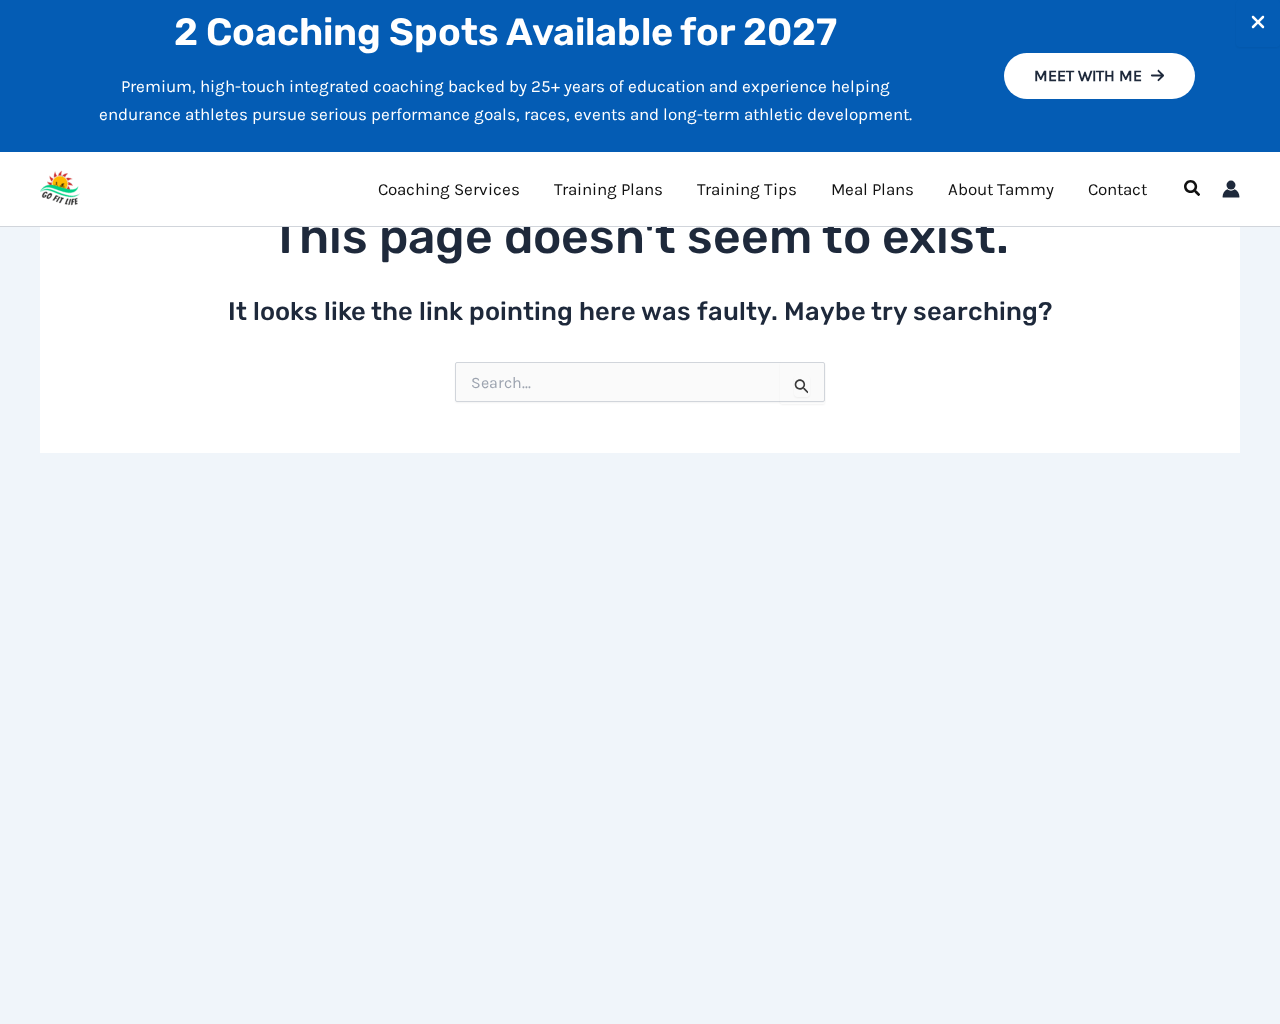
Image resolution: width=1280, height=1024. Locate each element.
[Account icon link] (1231, 189)
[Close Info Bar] (1258, 23)
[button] (1099, 76)
